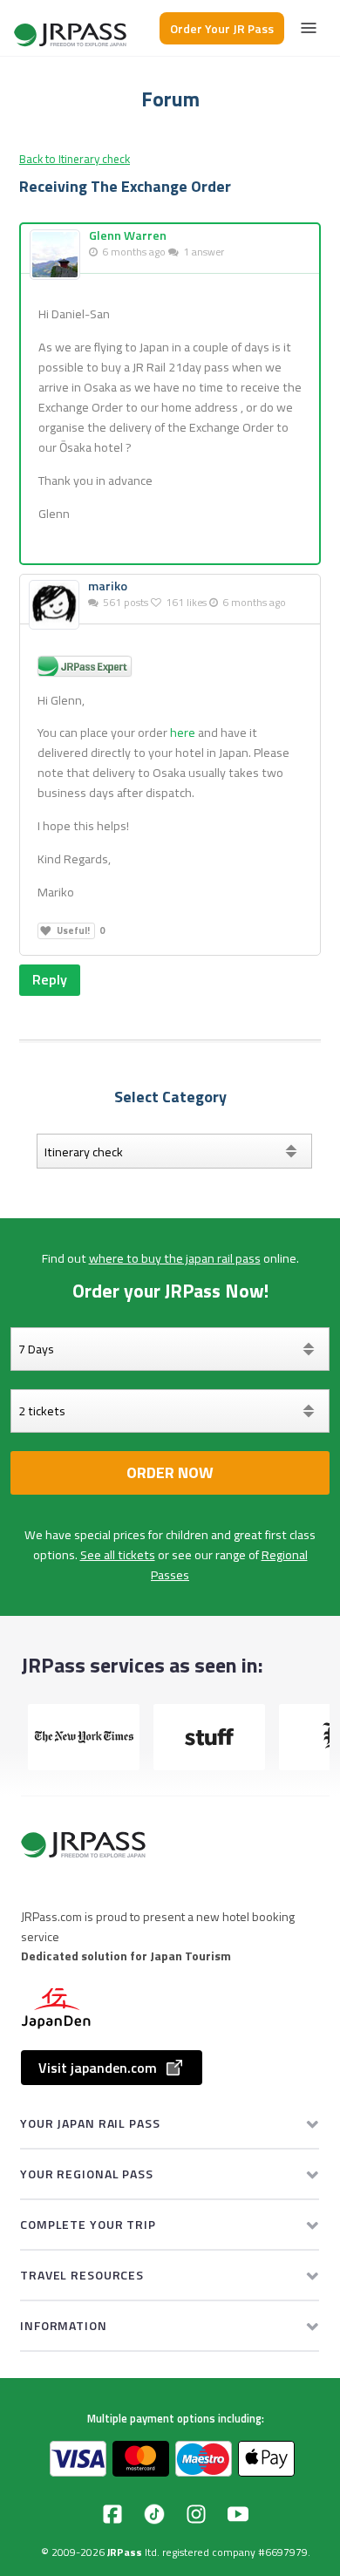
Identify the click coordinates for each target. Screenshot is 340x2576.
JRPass (125, 2552)
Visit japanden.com (98, 2068)
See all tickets (118, 1555)
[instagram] (196, 2514)
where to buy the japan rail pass (175, 1258)
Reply (50, 979)
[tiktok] (154, 2514)
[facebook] (112, 2514)
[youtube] (238, 2514)
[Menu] (309, 28)
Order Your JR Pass (222, 28)
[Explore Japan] (71, 28)
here (183, 733)
